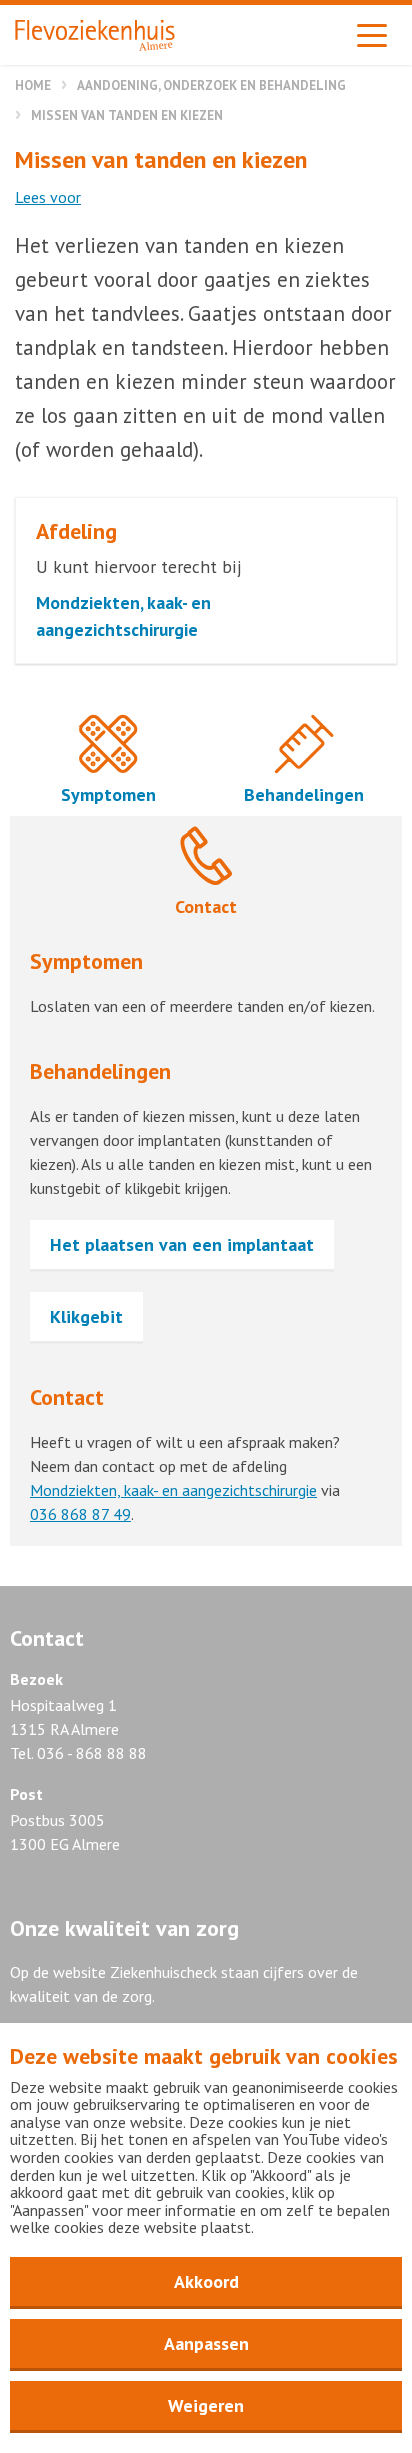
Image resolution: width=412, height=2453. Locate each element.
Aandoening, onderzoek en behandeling (211, 85)
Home (33, 85)
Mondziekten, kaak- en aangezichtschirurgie (173, 1490)
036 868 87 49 (80, 1514)
